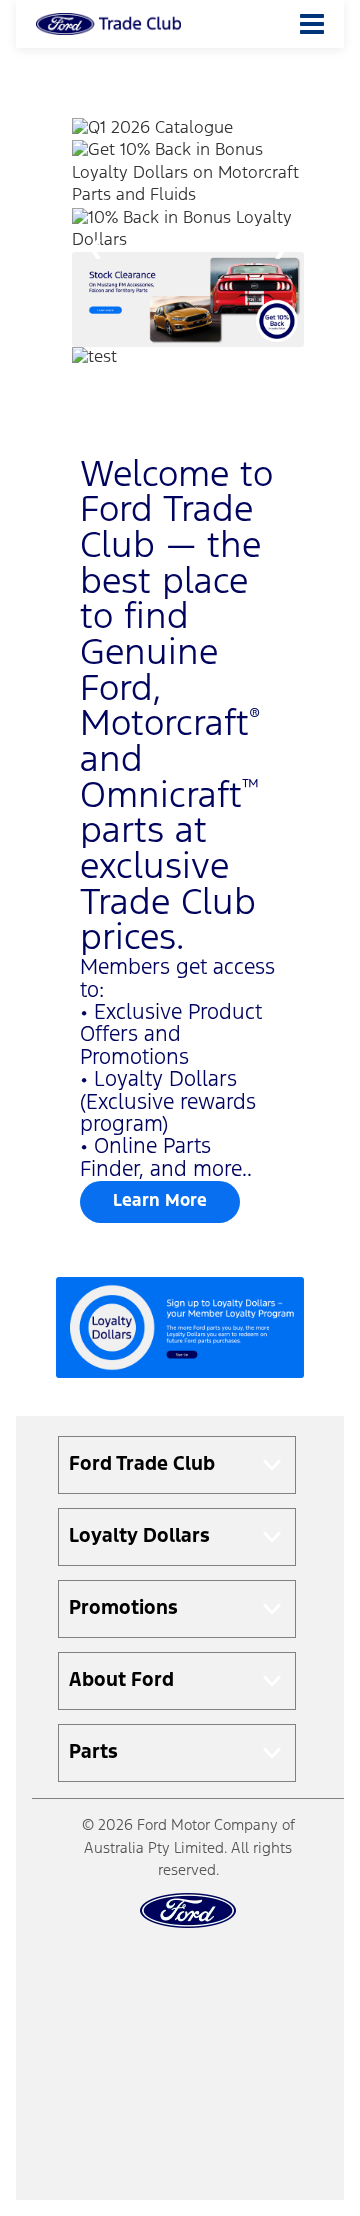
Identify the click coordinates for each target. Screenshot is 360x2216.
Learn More (160, 1201)
